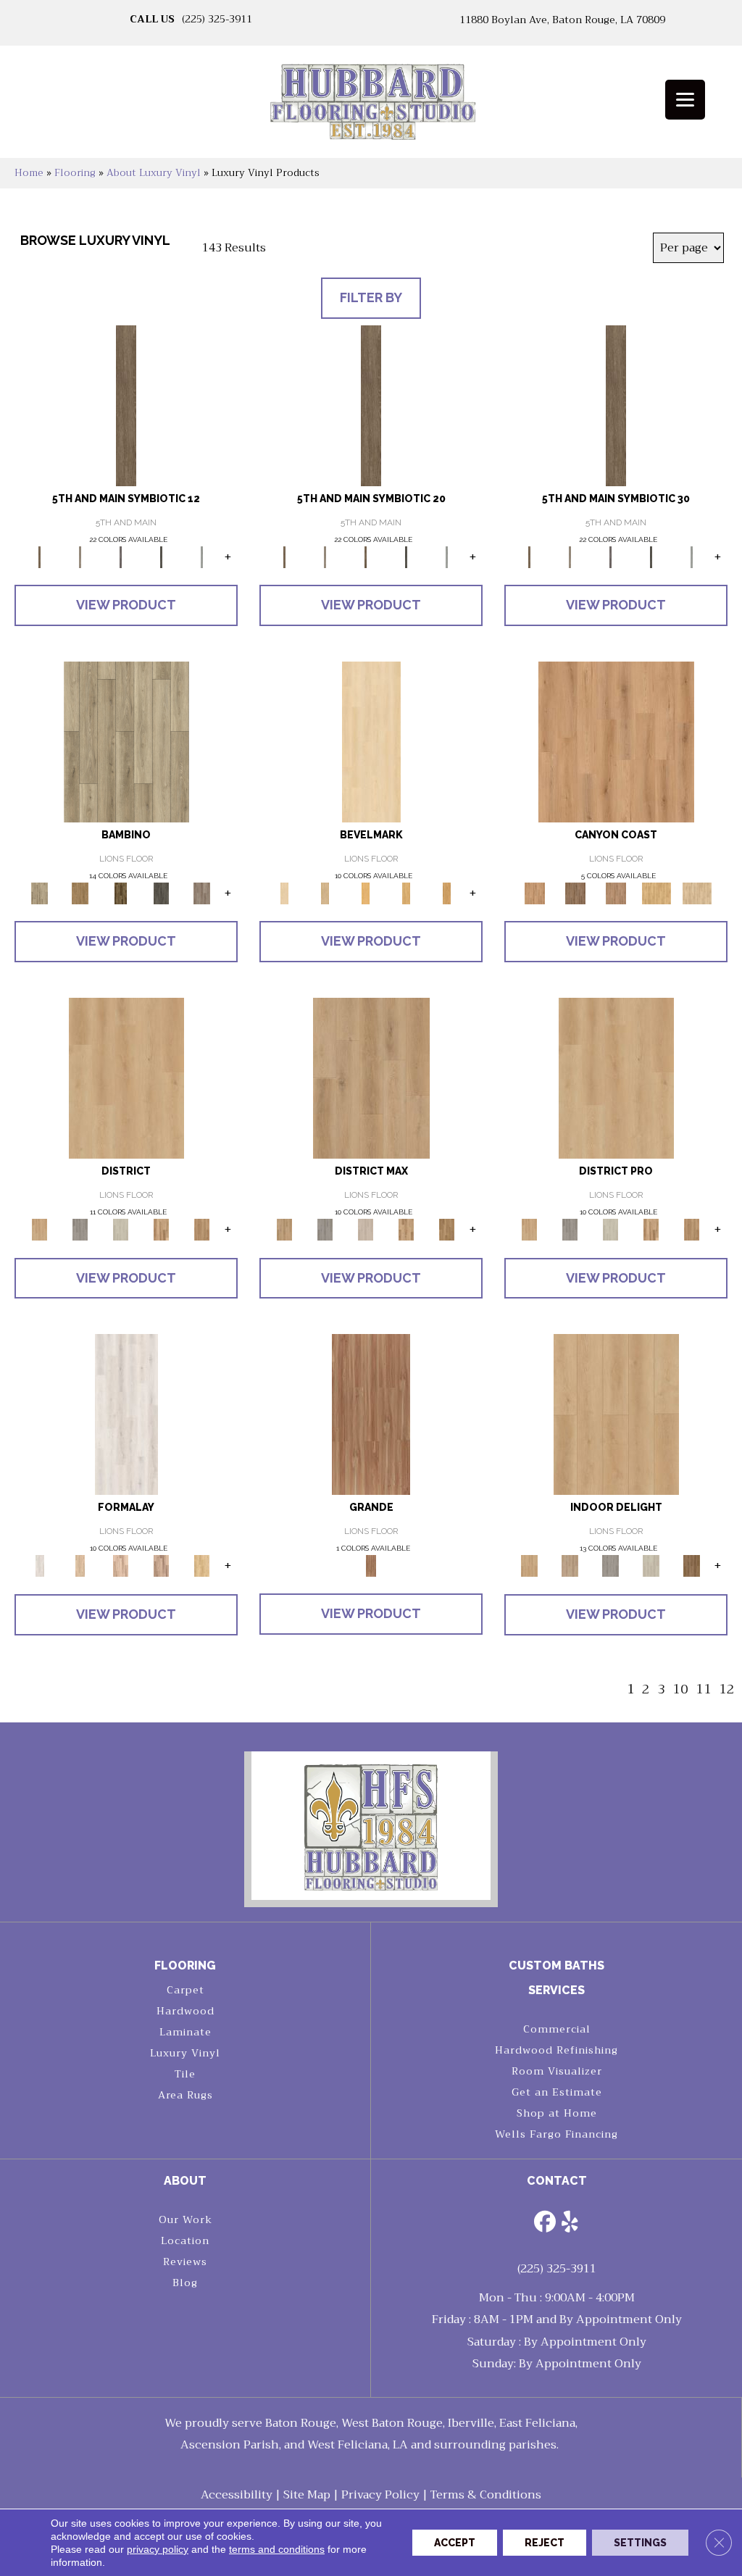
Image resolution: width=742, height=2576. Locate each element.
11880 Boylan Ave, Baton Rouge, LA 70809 (562, 20)
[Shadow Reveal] (325, 892)
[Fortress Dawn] (692, 1566)
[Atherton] (371, 1077)
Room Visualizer (557, 2071)
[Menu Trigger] (685, 100)
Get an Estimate (557, 2092)
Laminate (185, 2032)
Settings (640, 2543)
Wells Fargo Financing (556, 2134)
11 (704, 1689)
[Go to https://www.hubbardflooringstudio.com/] (371, 1826)
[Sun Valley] (651, 1229)
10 (680, 1689)
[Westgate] (692, 1229)
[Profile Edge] (407, 892)
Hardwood (185, 2011)
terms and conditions (277, 2549)
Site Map (307, 2495)
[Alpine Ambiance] (575, 892)
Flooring (75, 173)
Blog (185, 2283)
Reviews (185, 2262)
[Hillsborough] (325, 1229)
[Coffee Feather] (202, 892)
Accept (455, 2543)
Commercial (557, 2029)
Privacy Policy (380, 2495)
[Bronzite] (121, 556)
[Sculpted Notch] (447, 892)
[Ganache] (121, 892)
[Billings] (126, 1077)
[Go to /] (371, 107)
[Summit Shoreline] (656, 892)
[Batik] (126, 405)
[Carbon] (162, 556)
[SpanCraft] (80, 1566)
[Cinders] (202, 556)
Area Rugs (185, 2095)
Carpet (185, 1990)
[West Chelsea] (570, 1229)
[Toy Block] (80, 892)
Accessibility (237, 2495)
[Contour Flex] (202, 1566)
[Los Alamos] (80, 1229)
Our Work (185, 2219)
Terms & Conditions (486, 2495)
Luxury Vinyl (185, 2053)
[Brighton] (162, 1229)
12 (727, 1689)
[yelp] (570, 2223)
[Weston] (366, 1229)
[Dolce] (126, 741)
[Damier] (162, 892)
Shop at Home (557, 2113)
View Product (126, 605)
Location (185, 2241)
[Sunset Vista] (616, 741)
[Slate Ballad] (611, 1566)
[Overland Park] (407, 1229)
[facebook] (545, 2223)
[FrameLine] (162, 1566)
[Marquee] (616, 1077)
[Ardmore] (202, 1229)
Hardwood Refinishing (556, 2050)
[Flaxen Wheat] (371, 1414)
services (556, 1990)
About (185, 2181)
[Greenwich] (447, 1229)
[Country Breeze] (616, 1414)
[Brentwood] (121, 1229)
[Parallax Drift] (121, 1566)
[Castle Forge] (570, 1566)
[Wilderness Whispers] (697, 892)
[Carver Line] (371, 741)
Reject (545, 2543)
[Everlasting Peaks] (616, 892)
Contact (557, 2181)
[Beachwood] (80, 556)
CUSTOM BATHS (556, 1966)
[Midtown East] (611, 1229)
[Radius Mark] (126, 1414)
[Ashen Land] (651, 1566)
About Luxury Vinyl (154, 173)
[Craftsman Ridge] (366, 892)
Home (29, 173)
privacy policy (158, 2549)
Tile (185, 2074)
